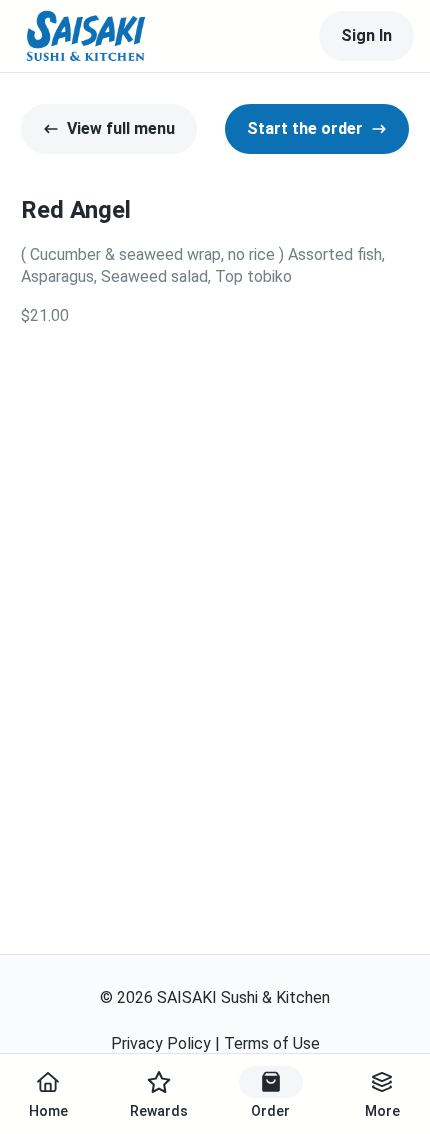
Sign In (366, 35)
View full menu (121, 128)
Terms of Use (272, 1043)
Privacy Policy (161, 1043)
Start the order (305, 128)
